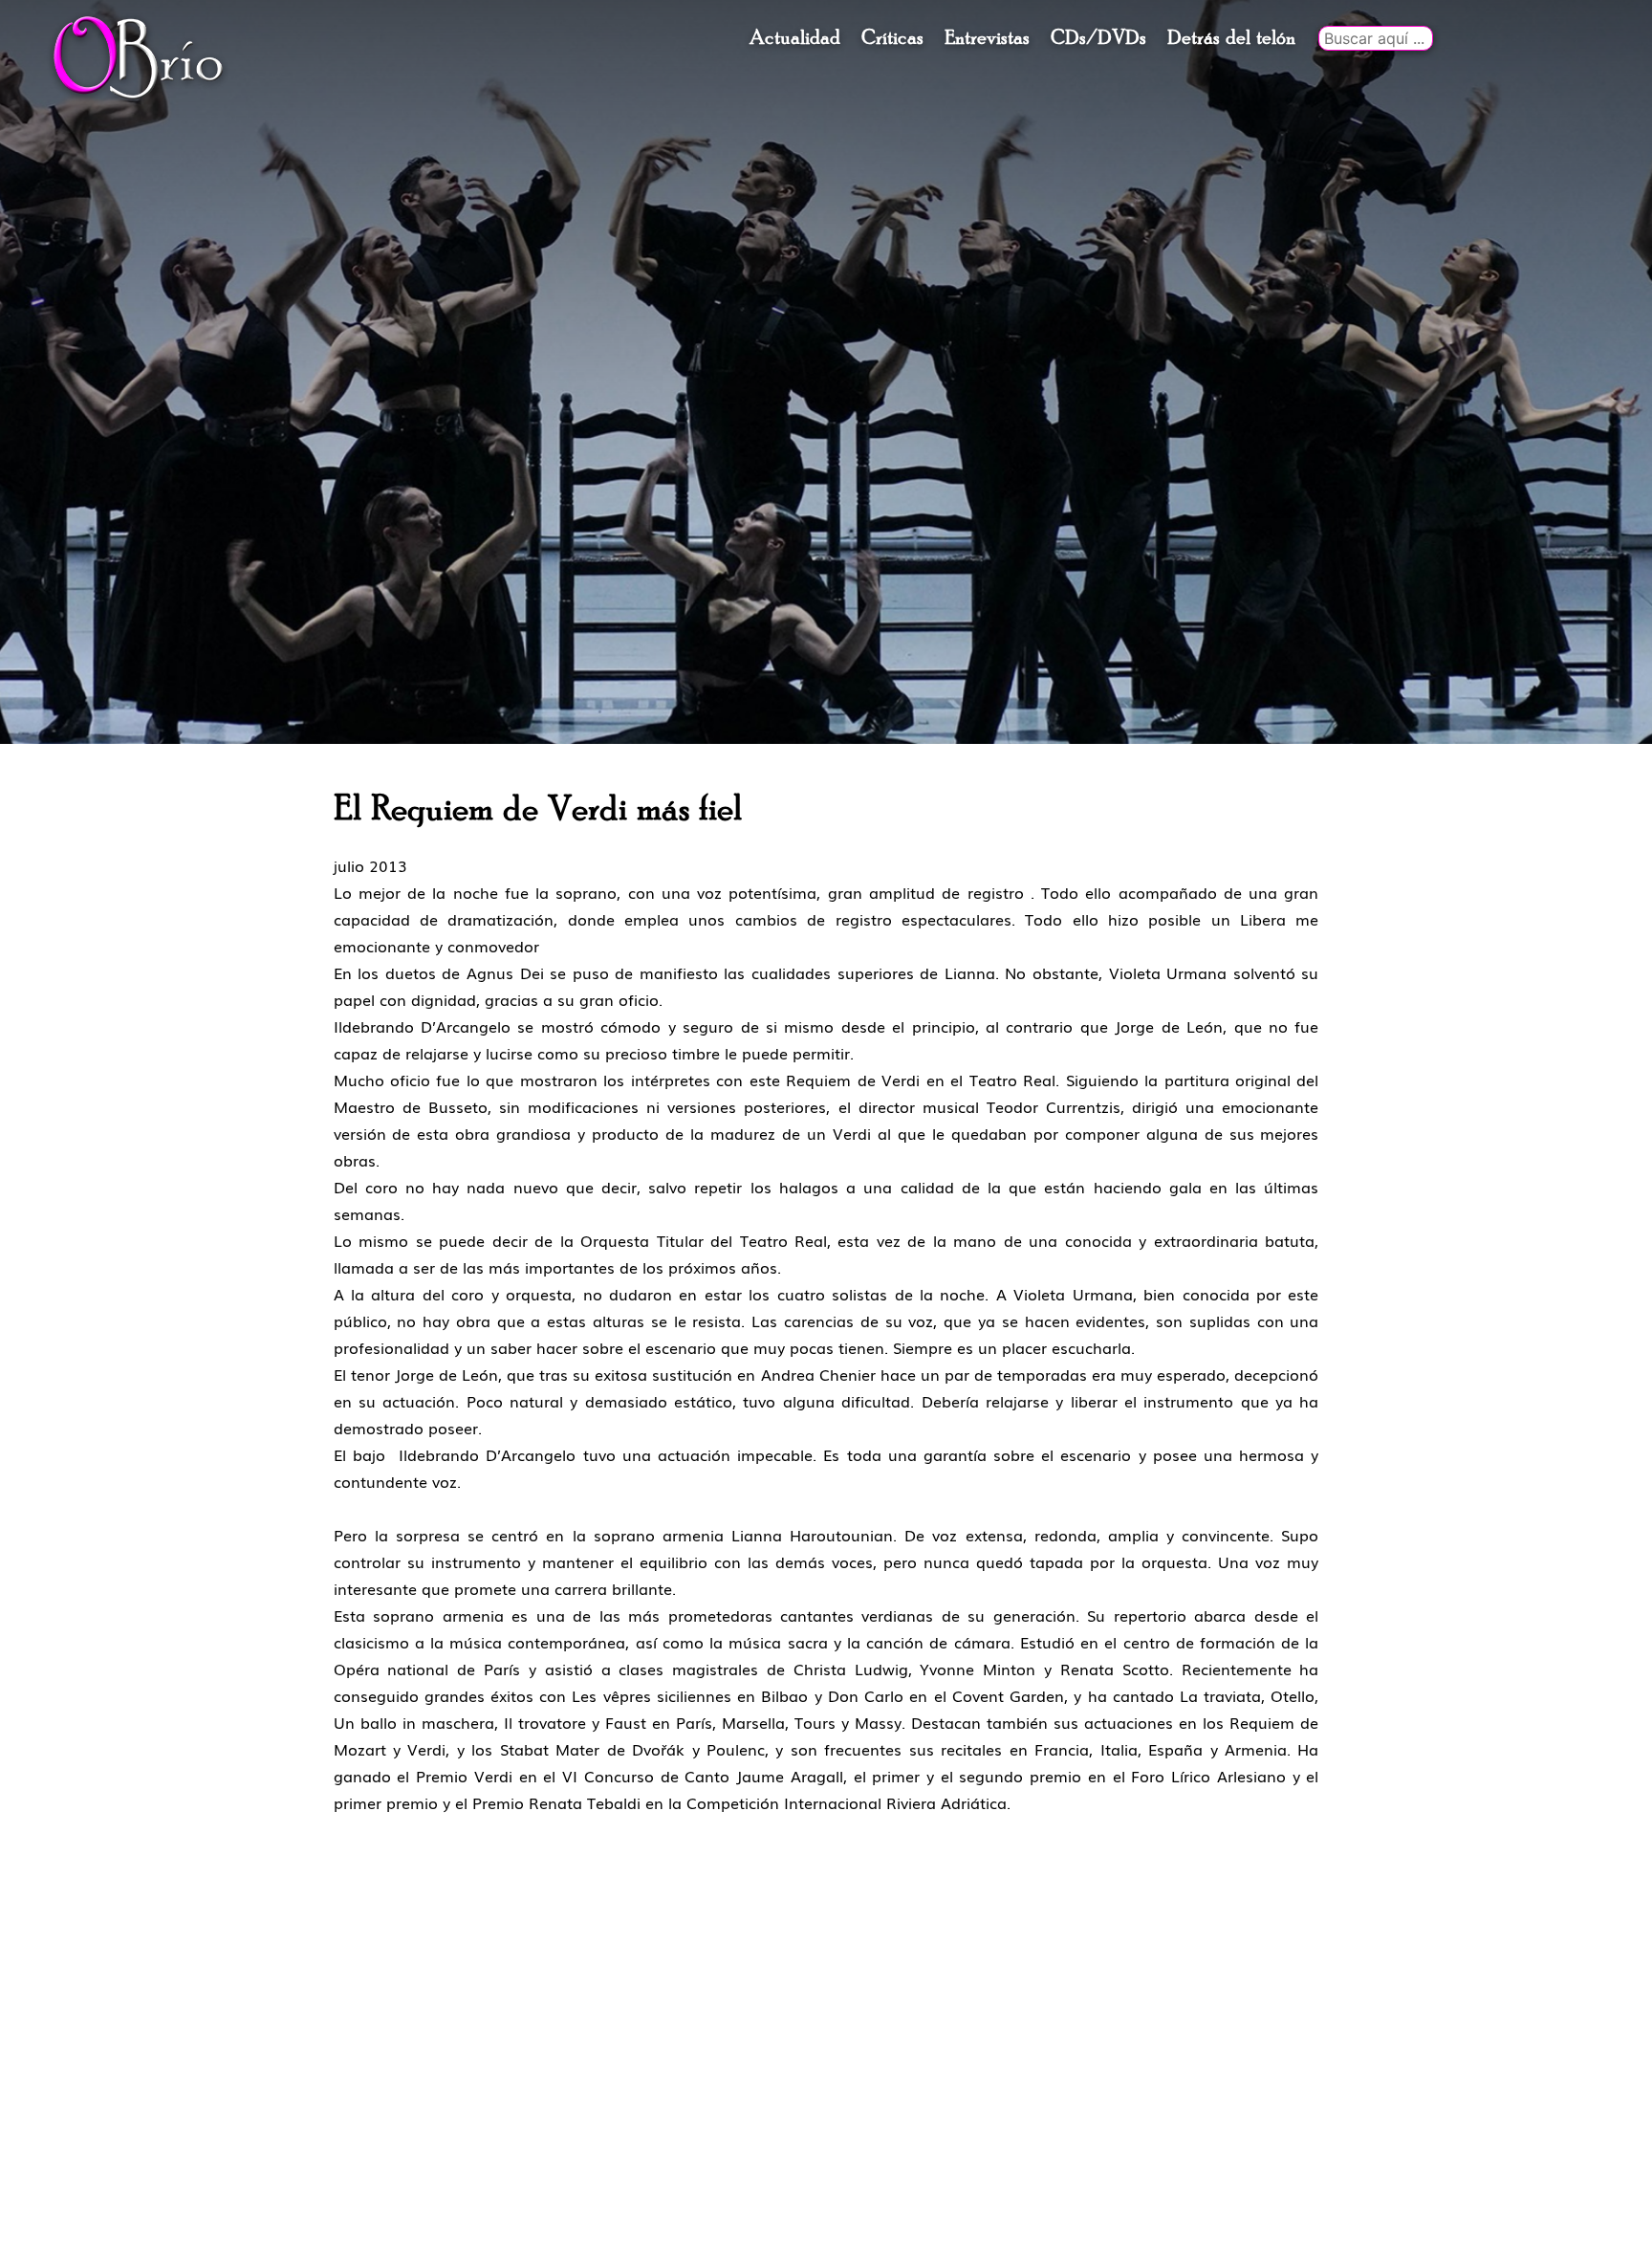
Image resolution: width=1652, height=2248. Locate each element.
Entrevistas (987, 38)
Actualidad (795, 38)
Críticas (892, 38)
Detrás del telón (1231, 38)
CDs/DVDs (1098, 38)
